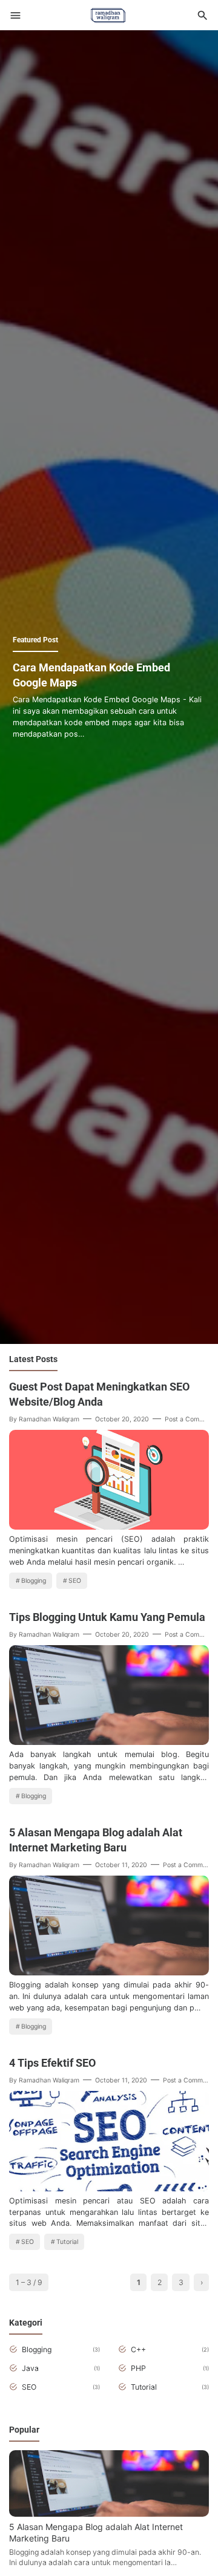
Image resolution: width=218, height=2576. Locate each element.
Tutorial (67, 2242)
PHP (138, 2368)
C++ (138, 2349)
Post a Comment (190, 1419)
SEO (75, 1581)
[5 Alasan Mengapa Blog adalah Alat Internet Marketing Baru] (109, 1972)
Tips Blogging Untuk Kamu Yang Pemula (107, 1617)
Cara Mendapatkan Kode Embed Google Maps (91, 675)
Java (30, 2368)
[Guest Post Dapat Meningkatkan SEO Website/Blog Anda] (109, 1526)
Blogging (34, 1581)
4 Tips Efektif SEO (52, 2063)
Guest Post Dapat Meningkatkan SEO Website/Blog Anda (99, 1394)
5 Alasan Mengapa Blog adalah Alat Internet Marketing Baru (96, 1840)
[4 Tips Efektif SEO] (109, 2188)
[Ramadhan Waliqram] (108, 14)
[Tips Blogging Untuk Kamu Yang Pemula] (109, 1742)
